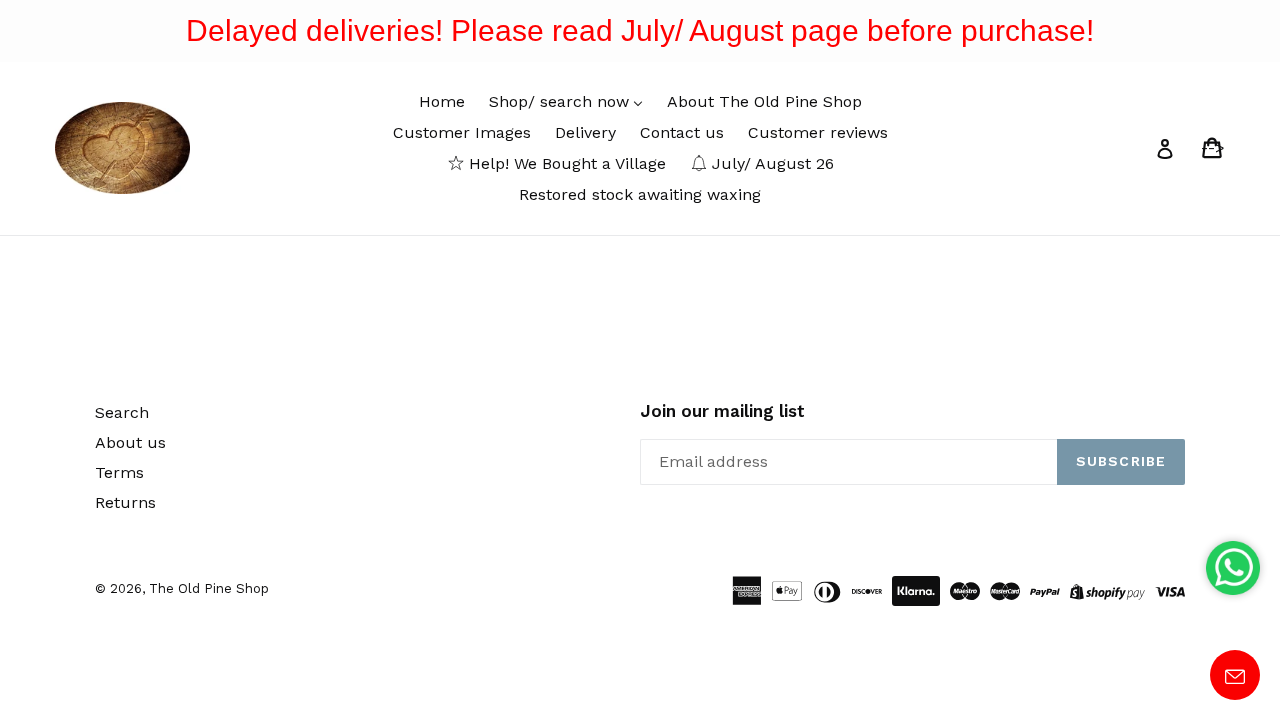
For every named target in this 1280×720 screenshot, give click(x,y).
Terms (119, 472)
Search (122, 412)
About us (130, 442)
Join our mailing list (722, 411)
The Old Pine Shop (209, 588)
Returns (125, 502)
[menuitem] (442, 101)
